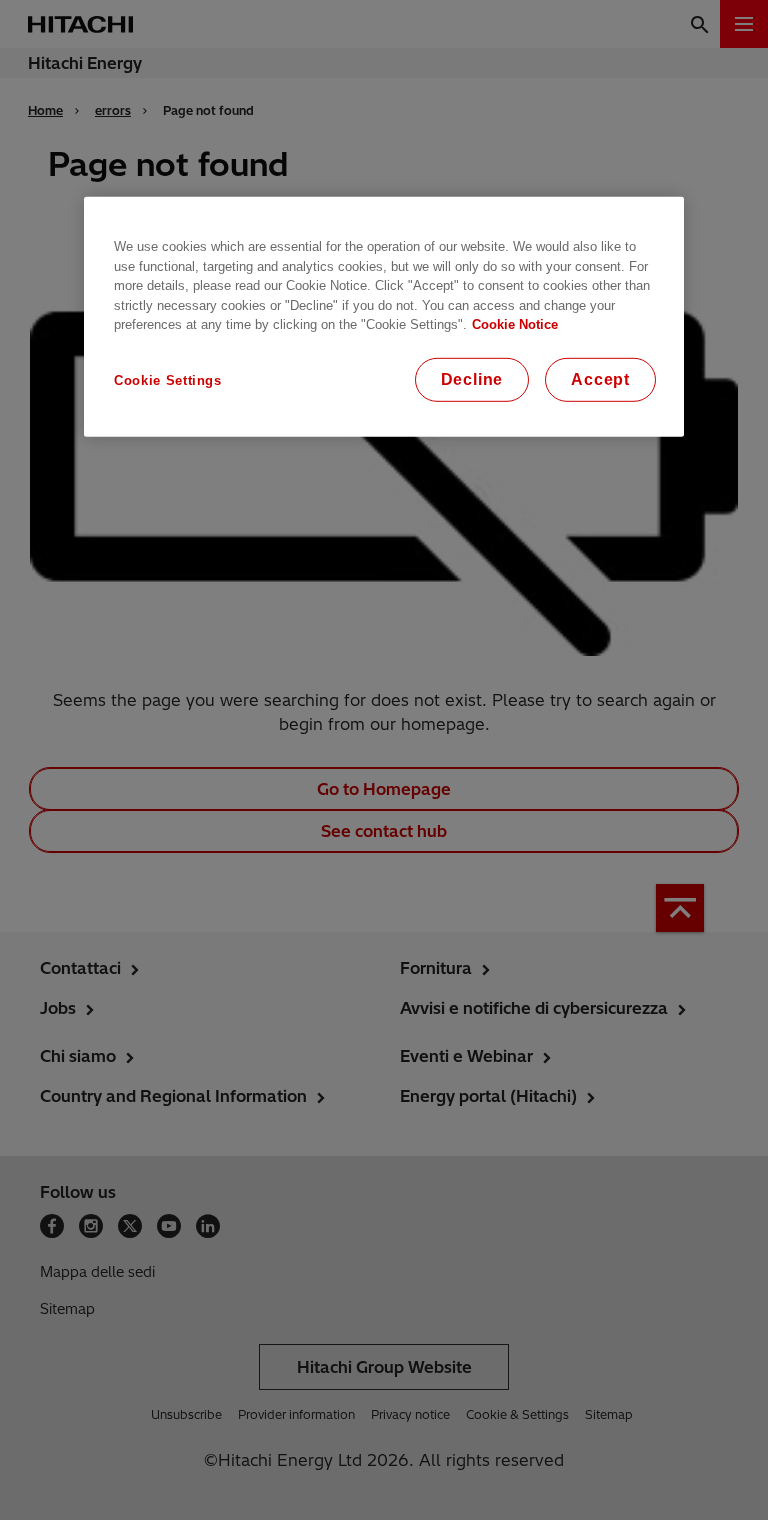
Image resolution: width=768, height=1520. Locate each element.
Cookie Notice (515, 324)
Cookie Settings (168, 379)
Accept (600, 378)
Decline (472, 378)
